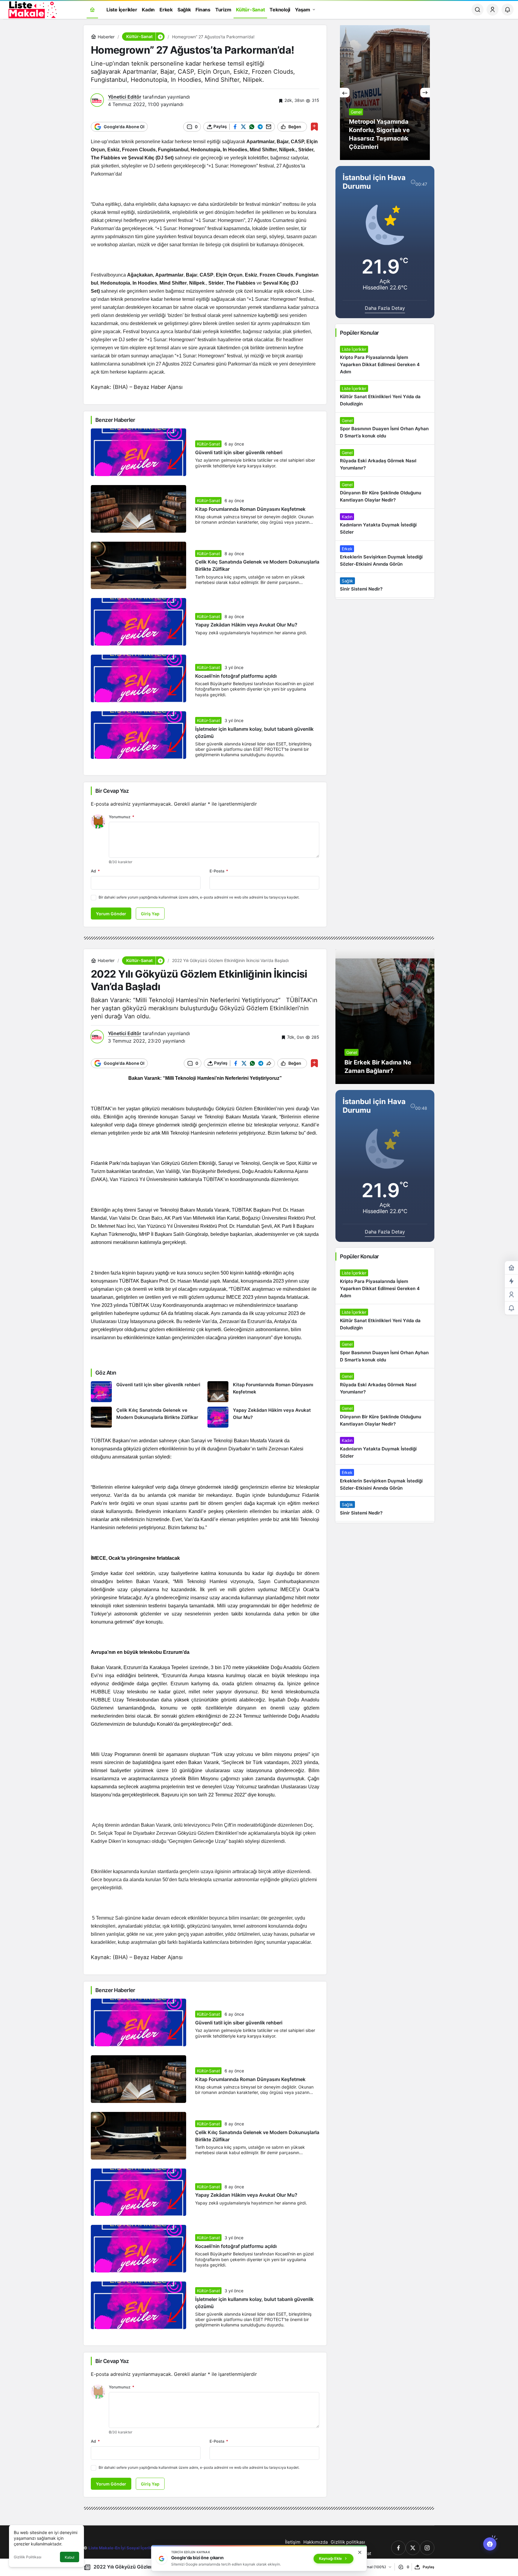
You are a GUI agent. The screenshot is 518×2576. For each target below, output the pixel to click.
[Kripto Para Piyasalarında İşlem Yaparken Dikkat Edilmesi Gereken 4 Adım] (385, 361)
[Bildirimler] (508, 10)
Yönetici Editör (125, 97)
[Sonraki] (425, 93)
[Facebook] (398, 2548)
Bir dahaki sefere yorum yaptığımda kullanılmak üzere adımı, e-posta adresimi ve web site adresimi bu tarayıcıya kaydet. (199, 897)
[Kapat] (360, 2552)
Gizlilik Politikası (28, 2557)
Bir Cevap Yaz (112, 791)
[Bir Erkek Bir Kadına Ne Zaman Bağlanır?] (385, 1017)
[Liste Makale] (31, 9)
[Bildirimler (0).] (511, 1308)
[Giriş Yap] (493, 10)
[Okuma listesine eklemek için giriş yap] (314, 127)
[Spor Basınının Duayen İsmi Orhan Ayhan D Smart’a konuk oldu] (385, 428)
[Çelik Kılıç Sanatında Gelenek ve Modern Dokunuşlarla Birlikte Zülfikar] (147, 1417)
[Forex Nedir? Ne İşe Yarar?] (385, 93)
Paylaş (429, 2567)
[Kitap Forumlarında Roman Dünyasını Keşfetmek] (263, 1392)
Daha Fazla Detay (385, 308)
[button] (160, 37)
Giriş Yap (150, 914)
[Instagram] (427, 2548)
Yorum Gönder (111, 914)
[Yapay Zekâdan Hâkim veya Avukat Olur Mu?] (263, 1417)
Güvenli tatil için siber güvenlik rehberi (239, 452)
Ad (95, 871)
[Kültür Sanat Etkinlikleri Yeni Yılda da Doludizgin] (385, 396)
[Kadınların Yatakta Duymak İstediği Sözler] (385, 525)
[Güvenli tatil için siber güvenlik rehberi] (147, 1392)
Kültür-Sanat (208, 444)
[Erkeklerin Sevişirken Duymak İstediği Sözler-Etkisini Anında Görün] (385, 557)
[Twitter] (413, 2548)
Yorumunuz (122, 817)
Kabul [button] (70, 2557)
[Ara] (478, 10)
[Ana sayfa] (92, 10)
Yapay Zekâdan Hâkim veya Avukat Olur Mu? (246, 625)
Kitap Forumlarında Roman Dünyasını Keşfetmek (250, 509)
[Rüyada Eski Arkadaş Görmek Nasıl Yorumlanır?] (385, 460)
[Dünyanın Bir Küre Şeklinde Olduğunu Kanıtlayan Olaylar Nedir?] (385, 493)
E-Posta (219, 871)
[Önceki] (345, 93)
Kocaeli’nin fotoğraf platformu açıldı (236, 676)
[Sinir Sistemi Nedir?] (385, 585)
